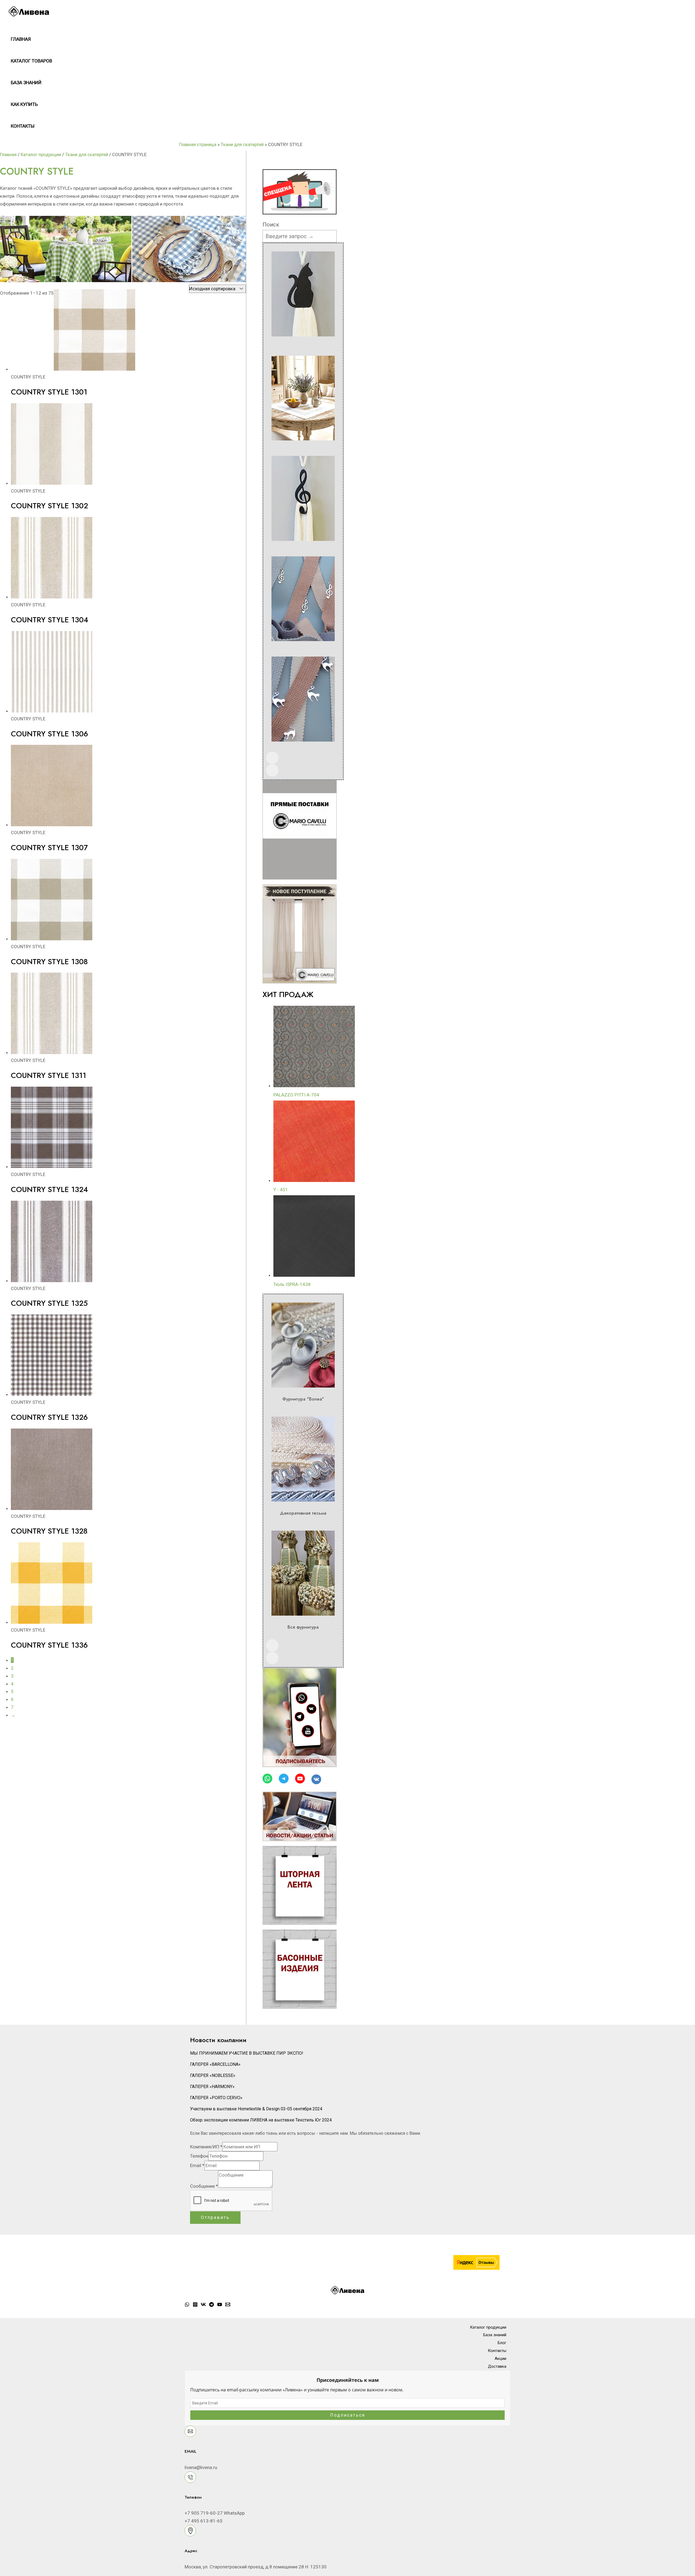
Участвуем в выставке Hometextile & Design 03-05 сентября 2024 (256, 2109)
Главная (8, 155)
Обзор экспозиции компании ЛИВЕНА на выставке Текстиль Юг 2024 (261, 2120)
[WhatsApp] (187, 2305)
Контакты (497, 2351)
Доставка (497, 2366)
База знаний (26, 83)
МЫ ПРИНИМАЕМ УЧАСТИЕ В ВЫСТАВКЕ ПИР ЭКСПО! (247, 2053)
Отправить (215, 2217)
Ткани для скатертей (242, 144)
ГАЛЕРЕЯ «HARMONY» (212, 2087)
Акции (500, 2359)
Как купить (24, 104)
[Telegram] (211, 2305)
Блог (502, 2343)
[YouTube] (220, 2305)
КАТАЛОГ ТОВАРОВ (31, 61)
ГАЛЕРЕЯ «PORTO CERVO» (216, 2098)
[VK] (203, 2305)
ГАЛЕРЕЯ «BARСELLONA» (215, 2064)
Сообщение (204, 2186)
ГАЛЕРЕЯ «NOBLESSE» (213, 2075)
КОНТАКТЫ (23, 126)
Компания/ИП (206, 2147)
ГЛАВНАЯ (21, 39)
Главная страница (198, 144)
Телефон (199, 2156)
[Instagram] (195, 2305)
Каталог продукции (41, 155)
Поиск (271, 225)
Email (197, 2165)
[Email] (228, 2305)
